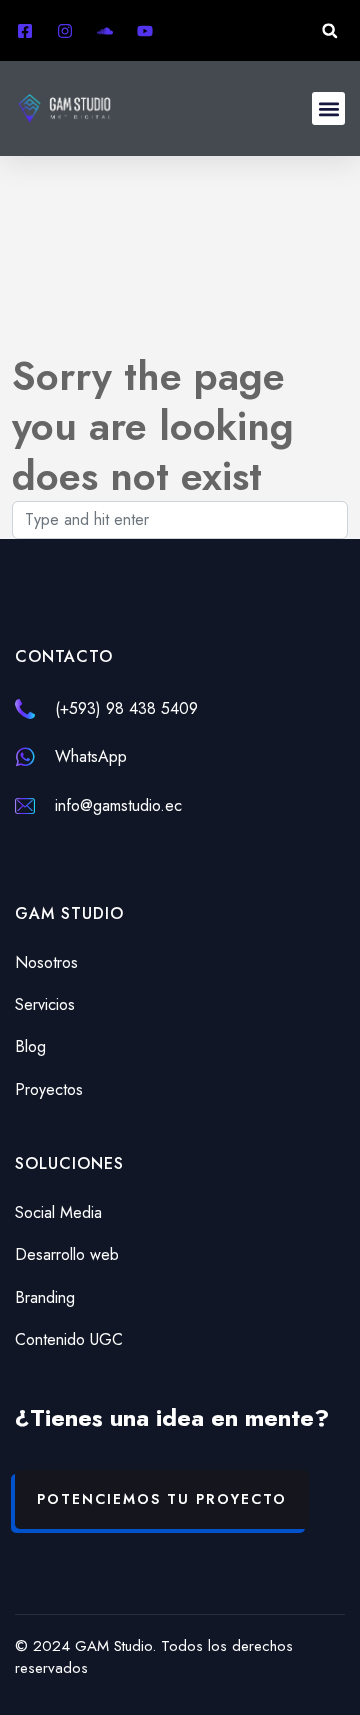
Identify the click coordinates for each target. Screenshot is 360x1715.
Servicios (45, 1004)
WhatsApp (91, 756)
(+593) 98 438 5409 (126, 708)
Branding (45, 1297)
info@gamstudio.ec (118, 805)
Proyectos (49, 1089)
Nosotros (46, 962)
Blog (30, 1046)
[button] (329, 30)
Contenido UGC (69, 1339)
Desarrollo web (67, 1254)
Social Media (58, 1212)
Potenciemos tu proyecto (162, 1499)
